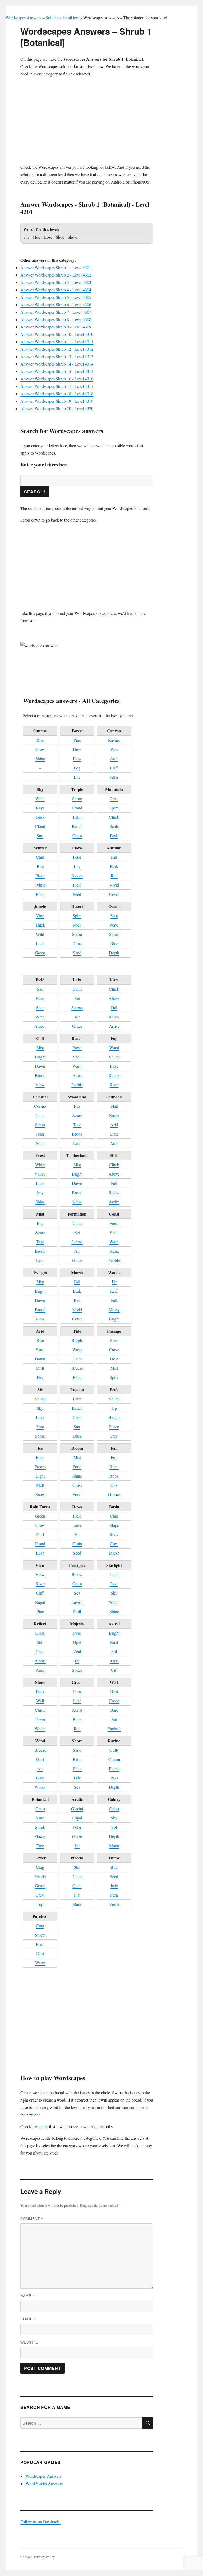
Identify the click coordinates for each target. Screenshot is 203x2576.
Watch (114, 1602)
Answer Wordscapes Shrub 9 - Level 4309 (56, 327)
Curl (40, 1534)
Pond (77, 1467)
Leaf (77, 1143)
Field (77, 885)
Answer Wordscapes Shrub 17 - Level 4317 (57, 386)
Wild (40, 934)
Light (40, 1476)
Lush (40, 943)
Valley (114, 1057)
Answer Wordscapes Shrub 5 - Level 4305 (56, 297)
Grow (40, 749)
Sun (40, 836)
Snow (40, 1494)
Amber (40, 1026)
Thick (40, 925)
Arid (114, 1125)
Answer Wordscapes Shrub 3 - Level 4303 (56, 282)
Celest (114, 1808)
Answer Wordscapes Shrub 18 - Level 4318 (57, 393)
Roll (77, 1729)
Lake (114, 1066)
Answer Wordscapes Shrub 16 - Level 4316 (57, 379)
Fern (77, 1691)
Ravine (114, 740)
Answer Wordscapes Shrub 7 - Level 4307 (56, 312)
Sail (40, 989)
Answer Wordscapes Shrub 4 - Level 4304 (56, 290)
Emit (114, 1642)
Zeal (77, 1651)
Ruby (114, 1476)
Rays (40, 808)
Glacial (77, 1808)
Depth (114, 953)
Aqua (77, 1075)
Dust (40, 1953)
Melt (40, 1485)
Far (77, 1534)
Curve (114, 1349)
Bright (40, 1057)
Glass (40, 1633)
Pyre (77, 1633)
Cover (114, 894)
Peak (114, 836)
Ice (77, 1846)
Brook (77, 1134)
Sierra (77, 934)
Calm (77, 989)
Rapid (40, 1602)
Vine (40, 916)
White (40, 885)
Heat (114, 1691)
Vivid (114, 885)
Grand (40, 1886)
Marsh (114, 1553)
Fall (114, 857)
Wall (40, 1701)
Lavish (77, 1602)
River (114, 1085)
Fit (77, 1661)
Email (28, 2319)
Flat (77, 1895)
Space (77, 1670)
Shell (77, 1057)
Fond (77, 1494)
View (40, 1085)
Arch (114, 758)
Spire (77, 916)
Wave (114, 925)
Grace (77, 1026)
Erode (114, 1115)
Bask (40, 1691)
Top (40, 1904)
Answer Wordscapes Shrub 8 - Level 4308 (56, 319)
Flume (114, 1769)
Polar (40, 1134)
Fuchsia (114, 1729)
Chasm (114, 1759)
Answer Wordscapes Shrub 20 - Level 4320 (57, 408)
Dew (77, 749)
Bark (114, 866)
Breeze (77, 1368)
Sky (40, 1408)
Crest (114, 798)
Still (40, 1642)
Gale (40, 1778)
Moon (114, 1846)
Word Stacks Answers (44, 2483)
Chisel (40, 1710)
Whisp (40, 1729)
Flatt (114, 1106)
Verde (114, 1904)
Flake (40, 876)
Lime (114, 1134)
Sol (114, 1651)
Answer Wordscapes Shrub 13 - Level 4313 (57, 356)
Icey (40, 1192)
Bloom (77, 876)
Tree (40, 1846)
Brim (77, 1759)
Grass (77, 1485)
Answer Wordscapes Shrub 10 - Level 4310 (57, 334)
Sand (77, 953)
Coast (77, 836)
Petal (77, 857)
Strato (40, 1125)
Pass (114, 749)
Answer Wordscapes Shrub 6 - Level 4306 (56, 304)
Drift (40, 1368)
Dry (40, 1377)
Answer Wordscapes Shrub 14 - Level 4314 (57, 364)
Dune (77, 943)
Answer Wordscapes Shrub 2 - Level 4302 (56, 275)
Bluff (77, 1611)
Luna (40, 1115)
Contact (26, 2557)
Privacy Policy (45, 2557)
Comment (32, 2219)
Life (77, 777)
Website (29, 2342)
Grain (77, 1544)
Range (114, 1075)
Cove (114, 1544)
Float (77, 1377)
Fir (114, 1282)
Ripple (77, 1340)
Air (77, 1017)
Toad (77, 1125)
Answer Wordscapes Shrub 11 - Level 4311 (57, 342)
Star (77, 1427)
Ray (77, 1106)
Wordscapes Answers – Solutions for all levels (44, 18)
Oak (114, 1485)
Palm (77, 817)
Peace (114, 1427)
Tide (77, 1778)
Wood (114, 1047)
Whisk (40, 1787)
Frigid (77, 1818)
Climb (114, 817)
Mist (40, 1047)
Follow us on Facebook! (40, 2522)
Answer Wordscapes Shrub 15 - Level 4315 (57, 371)
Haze (40, 998)
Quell (77, 1886)
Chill (40, 857)
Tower (40, 1719)
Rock (77, 925)
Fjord (114, 808)
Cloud (40, 826)
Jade (114, 1886)
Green (40, 953)
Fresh (77, 1047)
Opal (77, 1642)
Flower (40, 1836)
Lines (77, 1525)
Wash (77, 1066)
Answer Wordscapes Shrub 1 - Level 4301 (56, 267)
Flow (77, 758)
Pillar (114, 777)
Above (114, 998)
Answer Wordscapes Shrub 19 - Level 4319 (57, 401)
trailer (43, 2126)
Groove (114, 1494)
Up (114, 1408)
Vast (114, 916)
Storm (114, 934)
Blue (114, 943)
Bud (114, 1867)
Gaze (114, 1584)
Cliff (114, 768)
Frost (40, 894)
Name (28, 2296)
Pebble (77, 1085)
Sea (77, 1593)
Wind (40, 798)
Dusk (40, 817)
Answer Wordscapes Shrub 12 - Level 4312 (57, 349)
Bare (114, 1710)
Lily (77, 866)
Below (114, 1017)
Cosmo (40, 1106)
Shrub (40, 1827)
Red (114, 876)
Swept (40, 1935)
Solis (40, 1143)
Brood (40, 1075)
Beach (77, 826)
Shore (77, 798)
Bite (40, 866)
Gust (40, 1759)
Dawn (40, 1066)
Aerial (77, 1710)
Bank (77, 1719)
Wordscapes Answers (44, 2476)
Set (77, 998)
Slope (114, 1525)
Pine (77, 740)
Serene (77, 1007)
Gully (114, 1750)
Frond (77, 808)
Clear (77, 1417)
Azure (77, 1115)
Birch (114, 1467)
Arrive (114, 1026)
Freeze (40, 1467)
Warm (40, 1963)
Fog (77, 768)
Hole (114, 1359)
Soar (40, 1007)
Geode (40, 1876)
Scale (114, 826)
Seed (77, 894)
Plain (40, 1944)
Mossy (114, 1309)
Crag (40, 1867)
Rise (40, 740)
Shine (40, 758)
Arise (40, 1670)
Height (114, 1417)
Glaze (77, 1836)
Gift (114, 1670)
